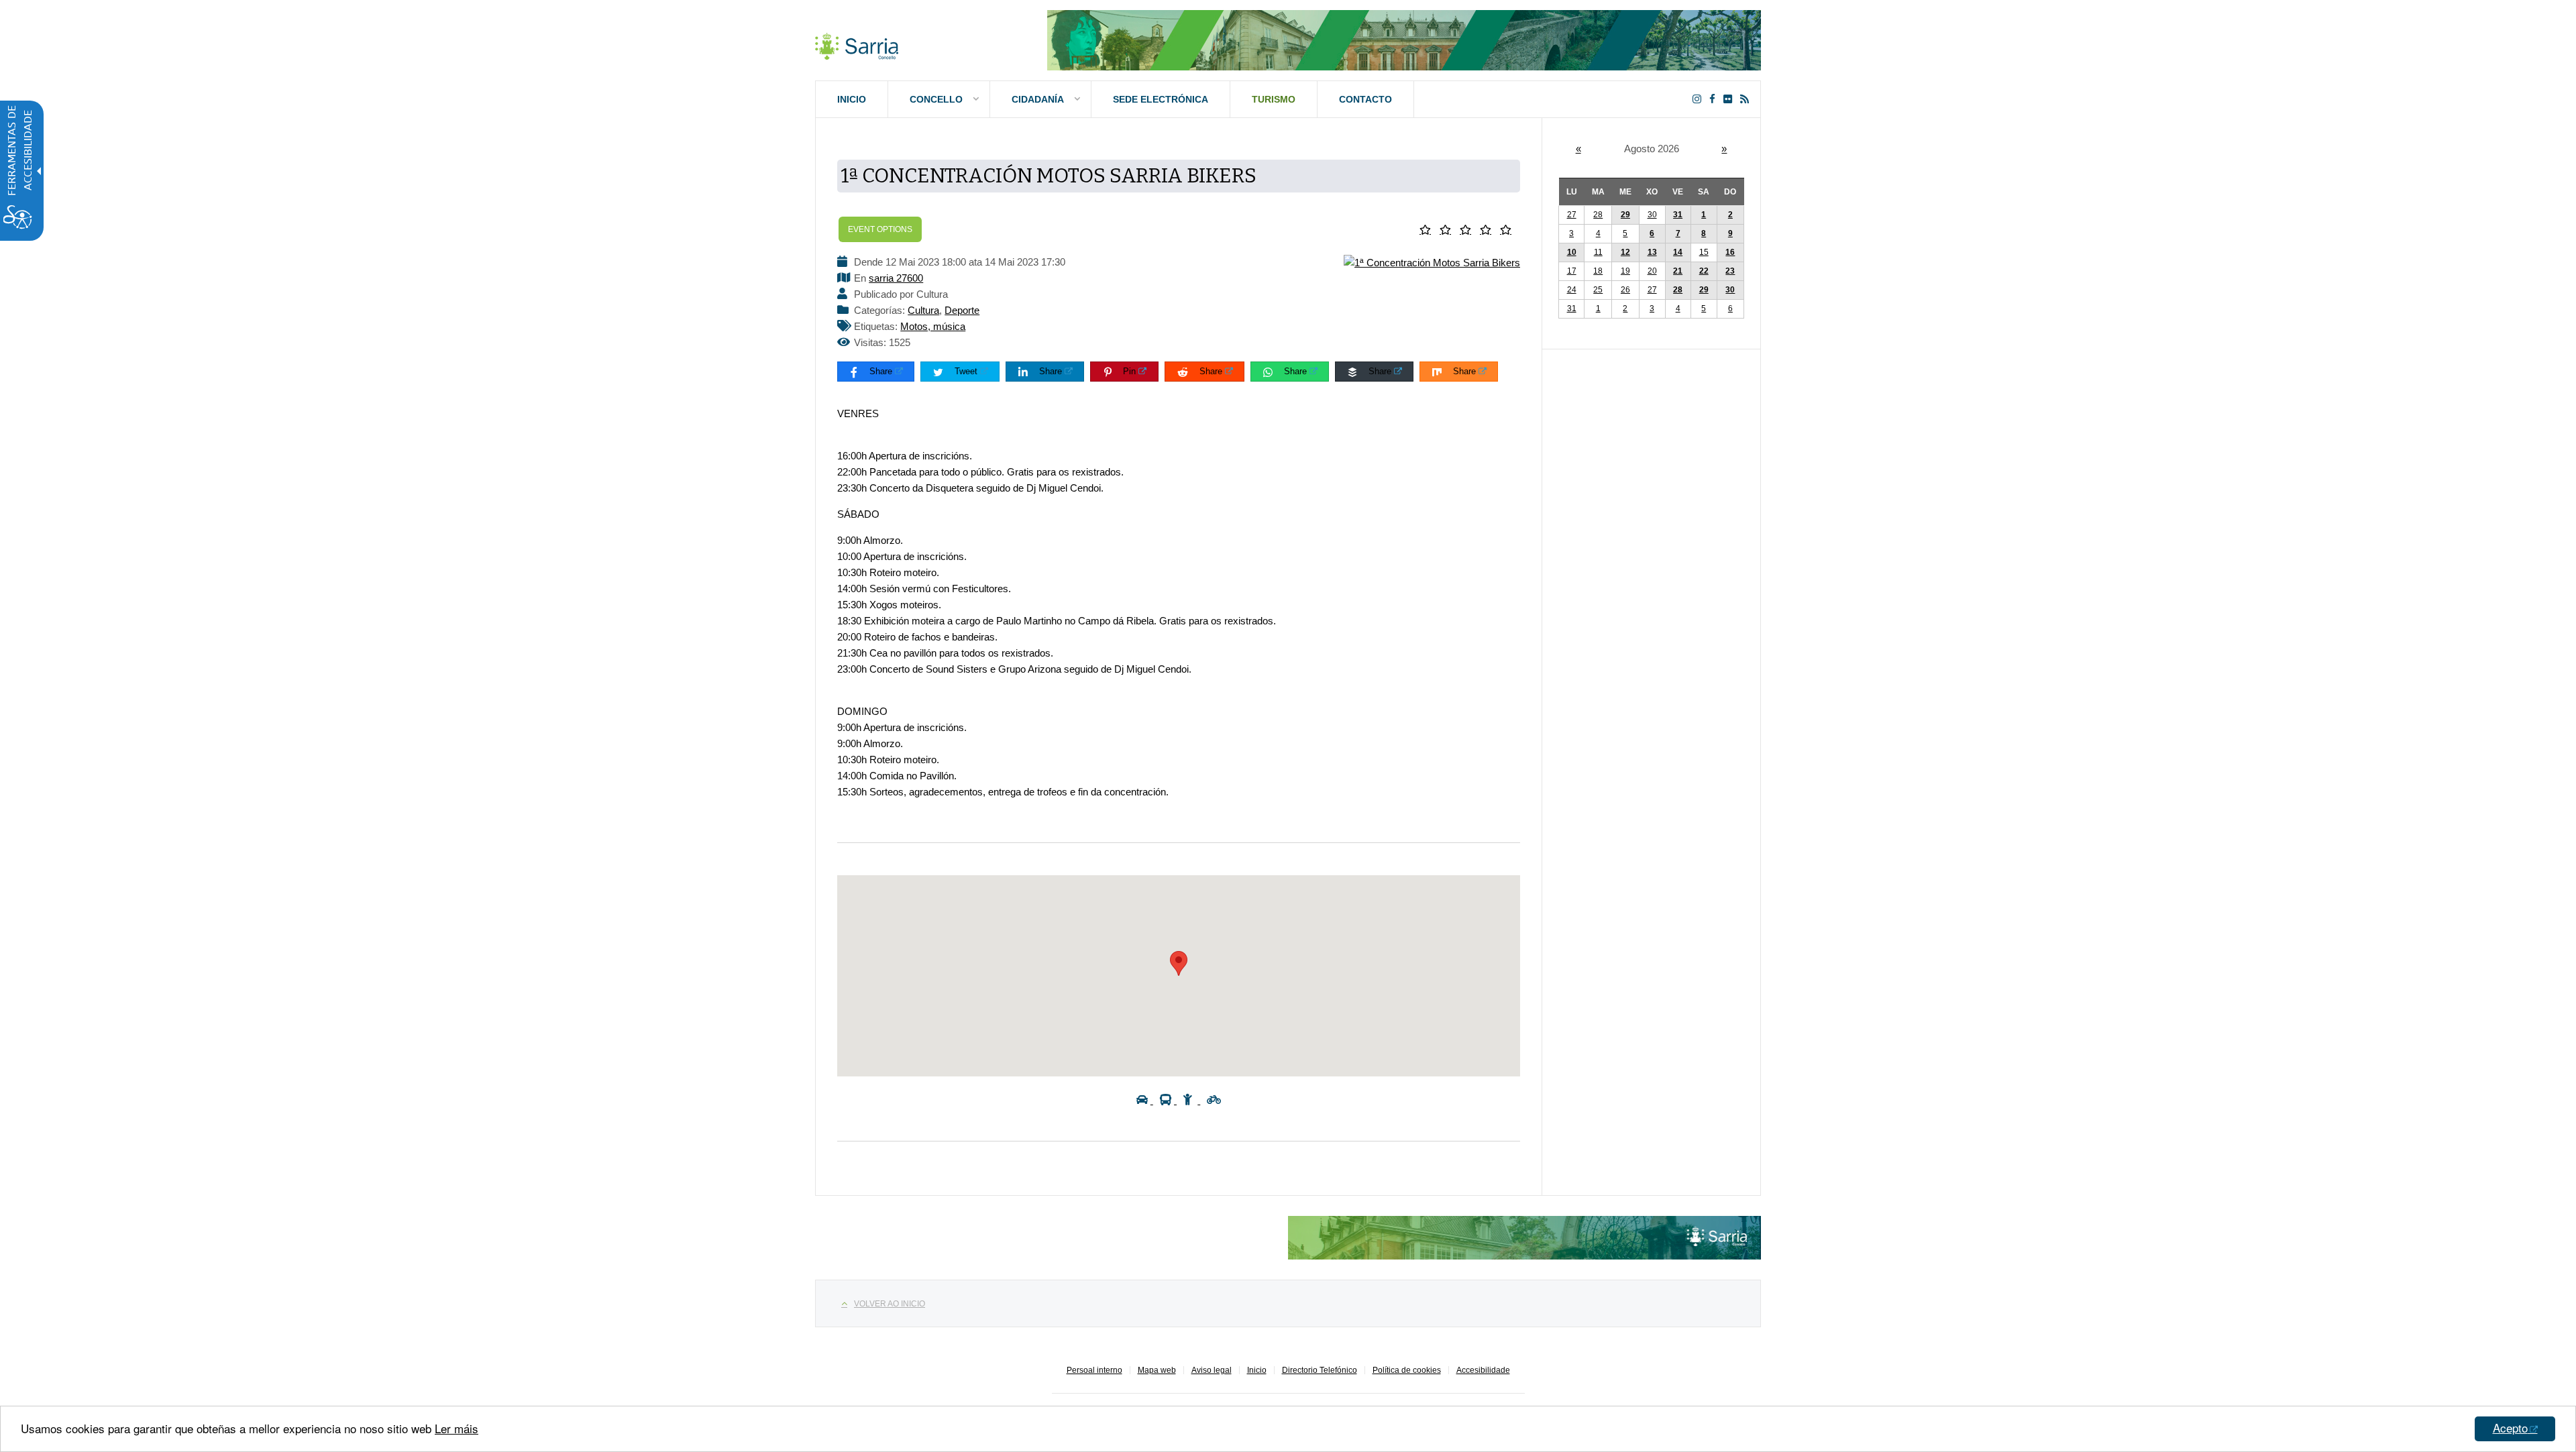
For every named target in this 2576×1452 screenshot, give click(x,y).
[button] (1428, 230)
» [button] (1724, 149)
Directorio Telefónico (1320, 1370)
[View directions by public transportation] (1168, 1100)
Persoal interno (1094, 1370)
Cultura (923, 310)
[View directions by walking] (1192, 1100)
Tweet (966, 371)
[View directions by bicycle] (1214, 1100)
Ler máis (457, 1428)
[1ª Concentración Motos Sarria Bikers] (1432, 262)
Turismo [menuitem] (1274, 99)
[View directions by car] (1145, 1100)
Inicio (1257, 1370)
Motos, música (933, 326)
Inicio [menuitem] (852, 99)
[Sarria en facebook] (1715, 99)
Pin (1129, 371)
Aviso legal (1212, 1370)
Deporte (962, 310)
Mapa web (1157, 1370)
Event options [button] (880, 229)
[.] (857, 44)
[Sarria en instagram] (1700, 99)
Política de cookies (1407, 1370)
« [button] (1578, 149)
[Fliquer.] (1730, 99)
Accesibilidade (1483, 1370)
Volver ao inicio (890, 1304)
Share (881, 371)
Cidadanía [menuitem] (1038, 99)
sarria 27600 (896, 278)
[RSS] (1747, 99)
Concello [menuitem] (936, 99)
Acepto (2510, 1428)
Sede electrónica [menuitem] (1161, 99)
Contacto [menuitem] (1365, 99)
